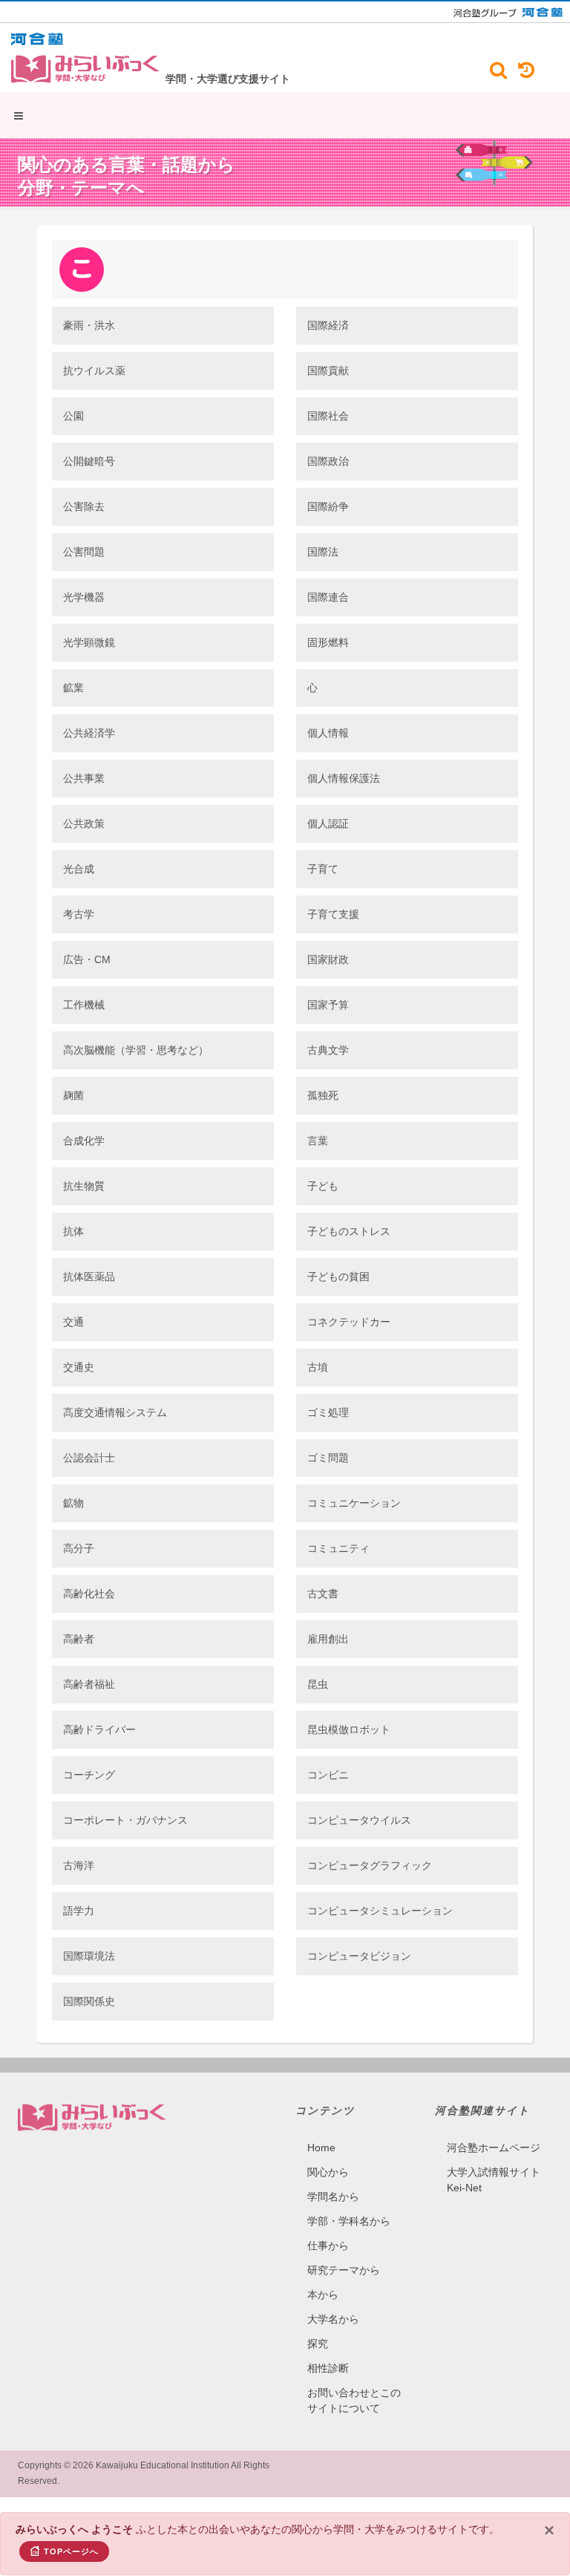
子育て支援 (333, 914)
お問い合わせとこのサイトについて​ (354, 2400)
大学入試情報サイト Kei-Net (494, 2180)
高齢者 (79, 1639)
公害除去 (84, 506)
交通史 (79, 1367)
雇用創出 (328, 1639)
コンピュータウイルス (359, 1820)
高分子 (79, 1548)
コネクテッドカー (349, 1322)
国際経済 (328, 325)
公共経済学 (89, 733)
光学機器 (84, 597)
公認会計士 (89, 1458)
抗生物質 (84, 1186)
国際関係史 (89, 2001)
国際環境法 (89, 1956)
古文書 (323, 1594)
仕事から (328, 2246)
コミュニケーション (354, 1503)
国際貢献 (328, 371)
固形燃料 (328, 642)
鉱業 (73, 688)
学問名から (333, 2197)
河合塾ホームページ (494, 2148)
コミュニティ (338, 1548)
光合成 (79, 869)
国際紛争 (328, 506)
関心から (328, 2172)
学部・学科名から (349, 2221)
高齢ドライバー (99, 1729)
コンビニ (328, 1775)
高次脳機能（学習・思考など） (136, 1050)
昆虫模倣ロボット (349, 1729)
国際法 (323, 552)
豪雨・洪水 (89, 325)
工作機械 (84, 1005)
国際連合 (328, 597)
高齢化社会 (89, 1594)
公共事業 (84, 778)
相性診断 (328, 2368)
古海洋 (79, 1865)
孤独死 (323, 1095)
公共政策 (84, 824)
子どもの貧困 (338, 1276)
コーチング (89, 1775)
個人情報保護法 (344, 778)
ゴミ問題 (328, 1458)
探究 (318, 2344)
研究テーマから (344, 2270)
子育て (323, 869)
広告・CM (87, 959)
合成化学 (84, 1141)
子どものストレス (349, 1231)
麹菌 (73, 1095)
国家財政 (328, 959)
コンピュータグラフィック (370, 1865)
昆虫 (318, 1684)
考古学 (79, 914)
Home (321, 2148)
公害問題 (84, 552)
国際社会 (328, 416)
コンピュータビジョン (359, 1956)
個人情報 (328, 733)
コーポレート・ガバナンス (125, 1820)
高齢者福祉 (89, 1684)
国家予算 (328, 1005)
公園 (73, 416)
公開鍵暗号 (89, 461)
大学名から (333, 2319)
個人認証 (328, 824)
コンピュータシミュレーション (380, 1911)
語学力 (79, 1911)
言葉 (318, 1141)
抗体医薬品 (89, 1276)
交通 (73, 1322)
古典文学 (328, 1050)
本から (323, 2295)
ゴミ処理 (328, 1412)
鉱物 (73, 1503)
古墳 (318, 1367)
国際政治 (328, 461)
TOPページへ (71, 2551)
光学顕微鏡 (89, 642)
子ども (323, 1186)
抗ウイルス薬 (94, 371)
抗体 (73, 1231)
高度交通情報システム (115, 1412)
